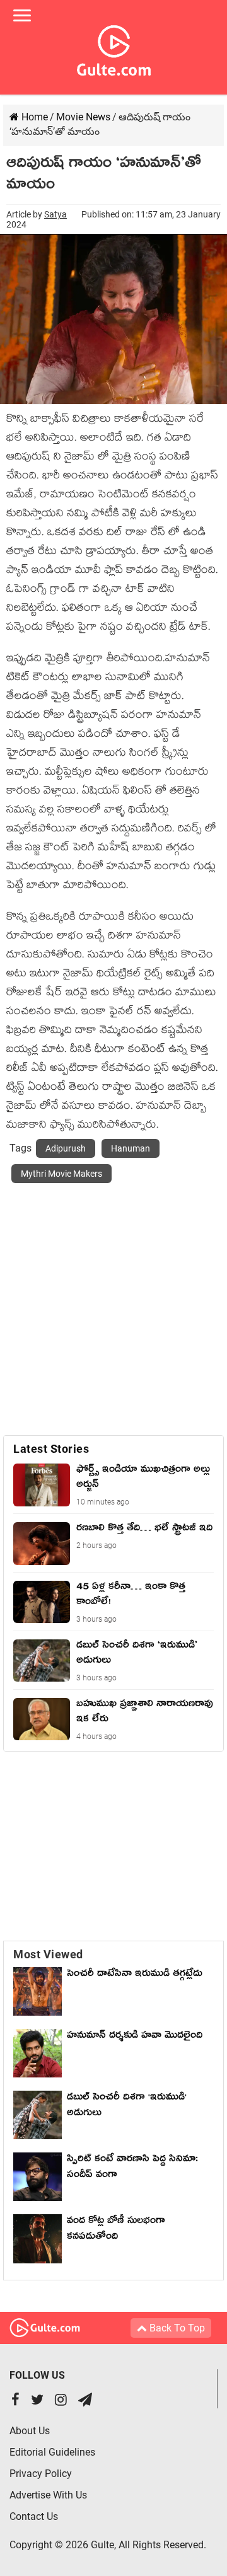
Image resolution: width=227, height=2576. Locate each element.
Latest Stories (51, 1449)
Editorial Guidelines (52, 2452)
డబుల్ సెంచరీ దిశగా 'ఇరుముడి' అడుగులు (127, 2107)
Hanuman (131, 1148)
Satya (55, 214)
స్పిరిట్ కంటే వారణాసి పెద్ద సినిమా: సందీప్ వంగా (132, 2169)
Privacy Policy (41, 2474)
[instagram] (61, 2401)
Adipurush (66, 1148)
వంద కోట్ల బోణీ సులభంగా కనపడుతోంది (116, 2230)
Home (33, 117)
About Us (30, 2431)
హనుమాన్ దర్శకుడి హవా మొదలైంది (135, 2037)
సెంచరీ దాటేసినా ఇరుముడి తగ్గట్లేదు (138, 1975)
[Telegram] (85, 2401)
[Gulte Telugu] (114, 48)
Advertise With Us (48, 2495)
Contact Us (34, 2516)
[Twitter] (37, 2401)
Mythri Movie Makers (61, 1174)
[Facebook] (15, 2401)
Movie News (83, 117)
